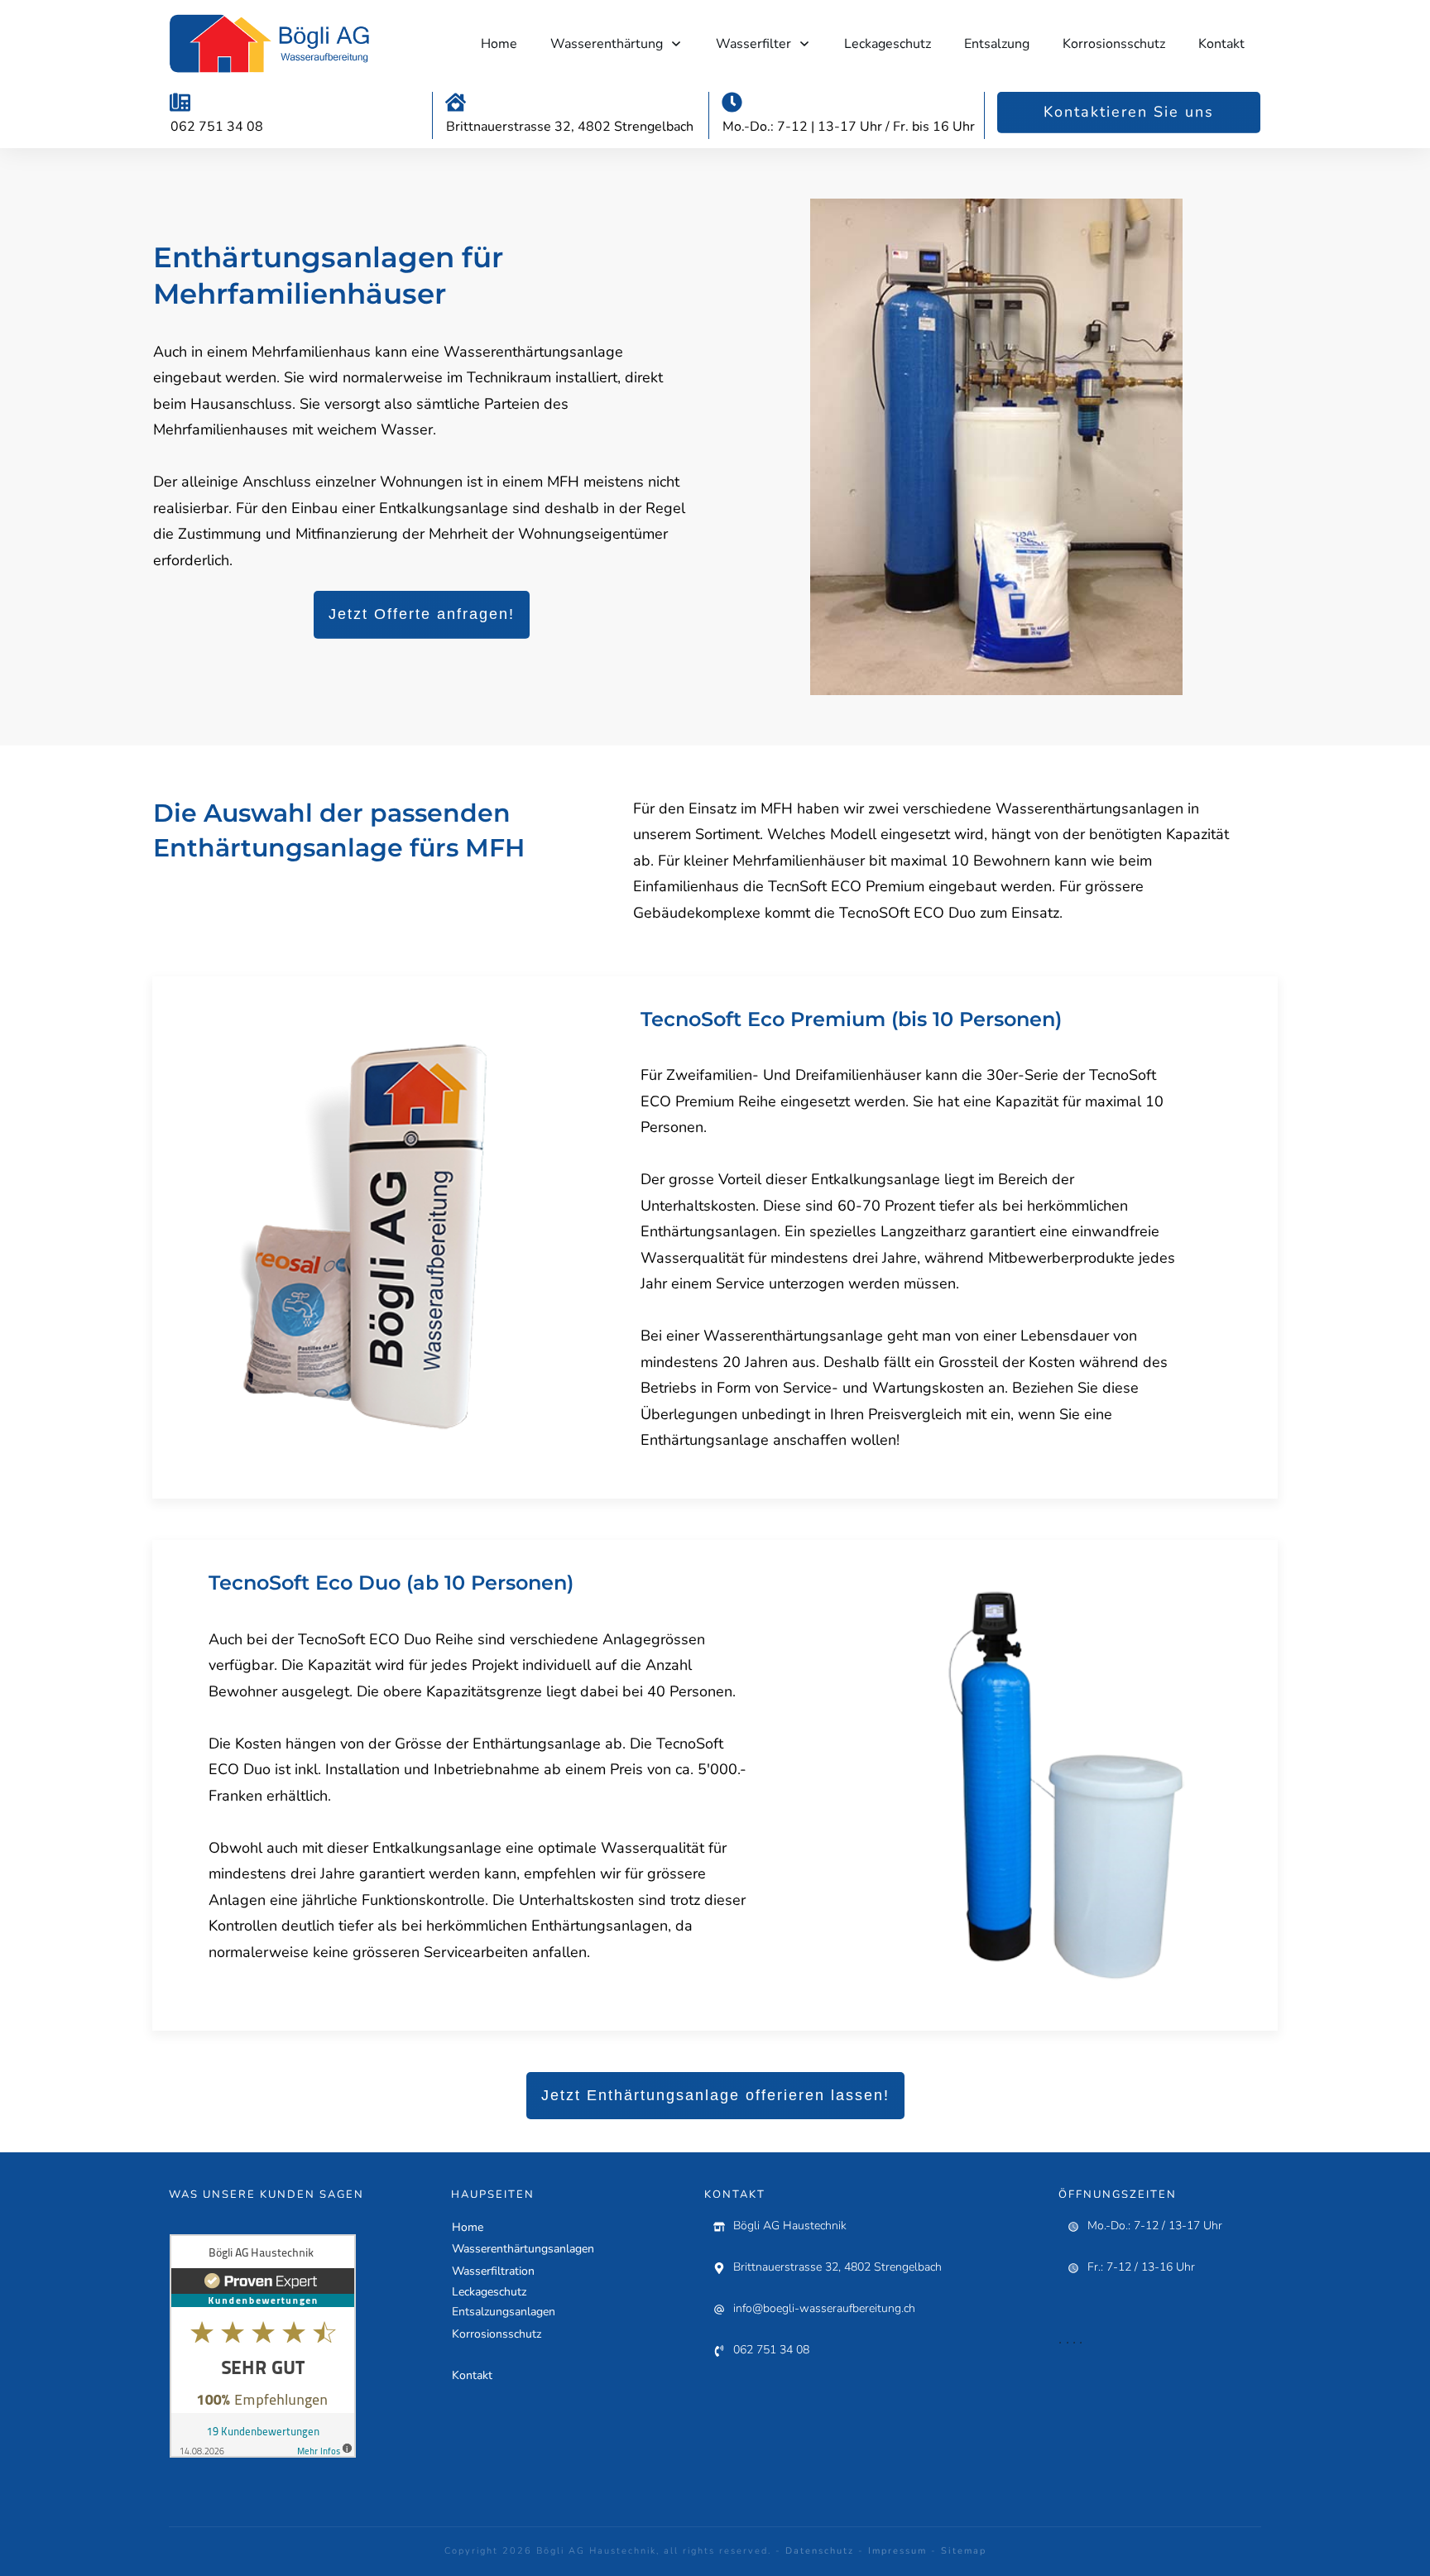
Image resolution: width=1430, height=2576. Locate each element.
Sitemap (964, 2551)
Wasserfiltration (493, 2271)
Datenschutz (820, 2551)
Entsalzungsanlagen (504, 2312)
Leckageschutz (489, 2292)
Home (468, 2227)
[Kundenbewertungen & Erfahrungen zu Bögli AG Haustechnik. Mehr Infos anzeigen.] (263, 2345)
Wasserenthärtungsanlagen (523, 2249)
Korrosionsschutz (497, 2334)
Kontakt (472, 2375)
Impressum (897, 2551)
